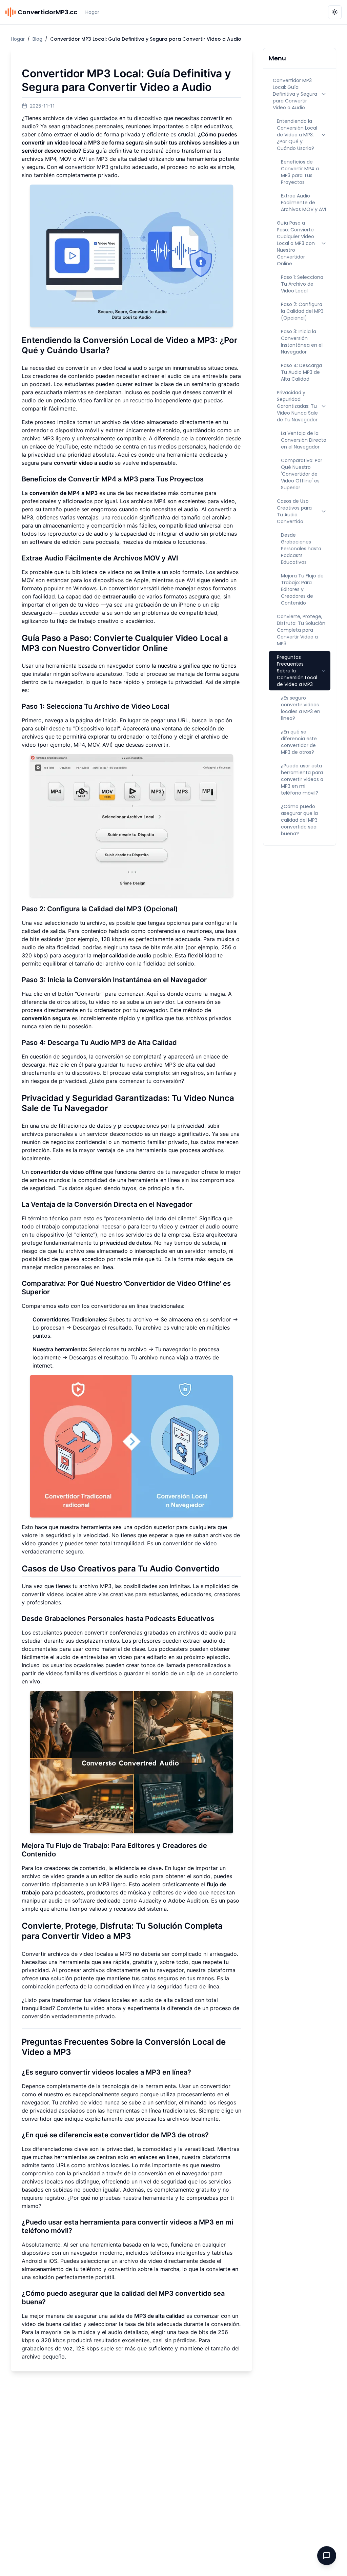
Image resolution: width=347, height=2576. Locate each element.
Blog (37, 39)
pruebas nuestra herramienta (137, 2198)
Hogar (92, 12)
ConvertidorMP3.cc (47, 12)
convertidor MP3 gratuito (98, 167)
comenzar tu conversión (150, 1081)
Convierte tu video (81, 2008)
